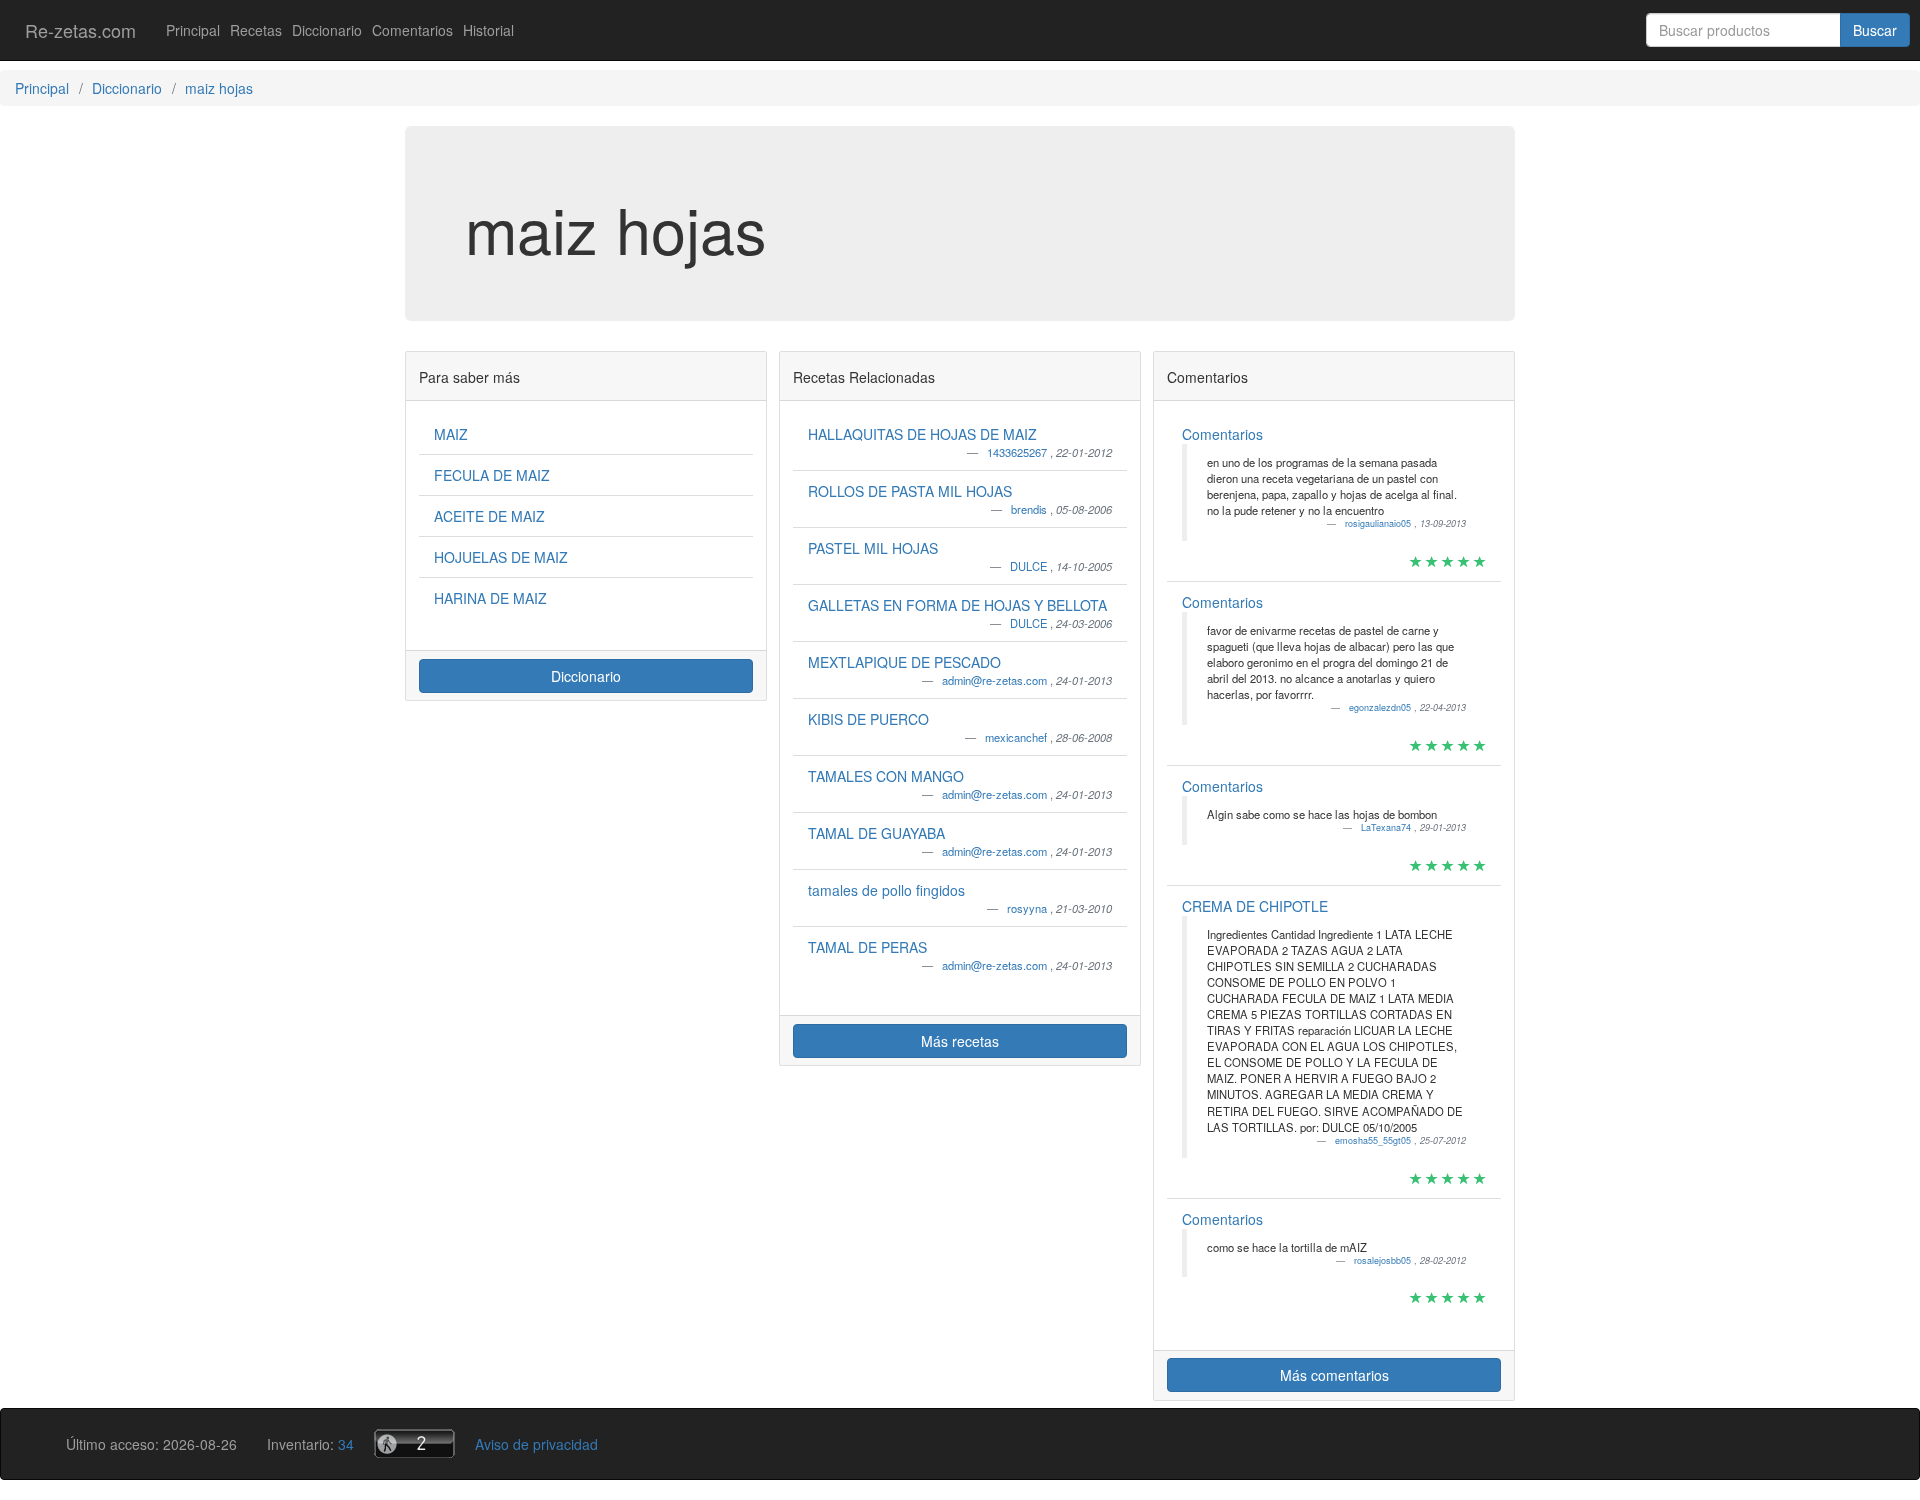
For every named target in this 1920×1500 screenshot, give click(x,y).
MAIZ (451, 434)
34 (346, 1444)
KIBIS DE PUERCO (868, 719)
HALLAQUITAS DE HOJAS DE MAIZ (922, 434)
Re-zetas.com (80, 30)
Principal (193, 30)
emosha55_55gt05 (1374, 1140)
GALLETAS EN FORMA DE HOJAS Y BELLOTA (957, 605)
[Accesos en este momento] (414, 1443)
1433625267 (1018, 452)
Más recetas (960, 1041)
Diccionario (327, 30)
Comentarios (412, 30)
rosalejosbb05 (1384, 1260)
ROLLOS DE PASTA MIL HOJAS (910, 491)
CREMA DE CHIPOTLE (1255, 906)
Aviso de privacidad (536, 1444)
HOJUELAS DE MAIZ (501, 557)
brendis (1030, 509)
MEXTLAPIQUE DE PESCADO (904, 662)
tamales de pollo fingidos (886, 890)
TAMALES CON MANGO (886, 776)
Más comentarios (1334, 1375)
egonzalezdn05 (1381, 707)
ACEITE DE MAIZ (489, 516)
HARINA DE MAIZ (490, 598)
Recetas (256, 30)
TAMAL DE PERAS (867, 947)
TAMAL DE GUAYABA (876, 833)
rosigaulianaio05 (1379, 523)
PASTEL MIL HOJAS (873, 548)
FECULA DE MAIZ (492, 475)
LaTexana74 (1387, 827)
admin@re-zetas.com (996, 680)
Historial (488, 30)
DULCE (1030, 566)
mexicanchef (1017, 737)
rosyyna (1028, 908)
